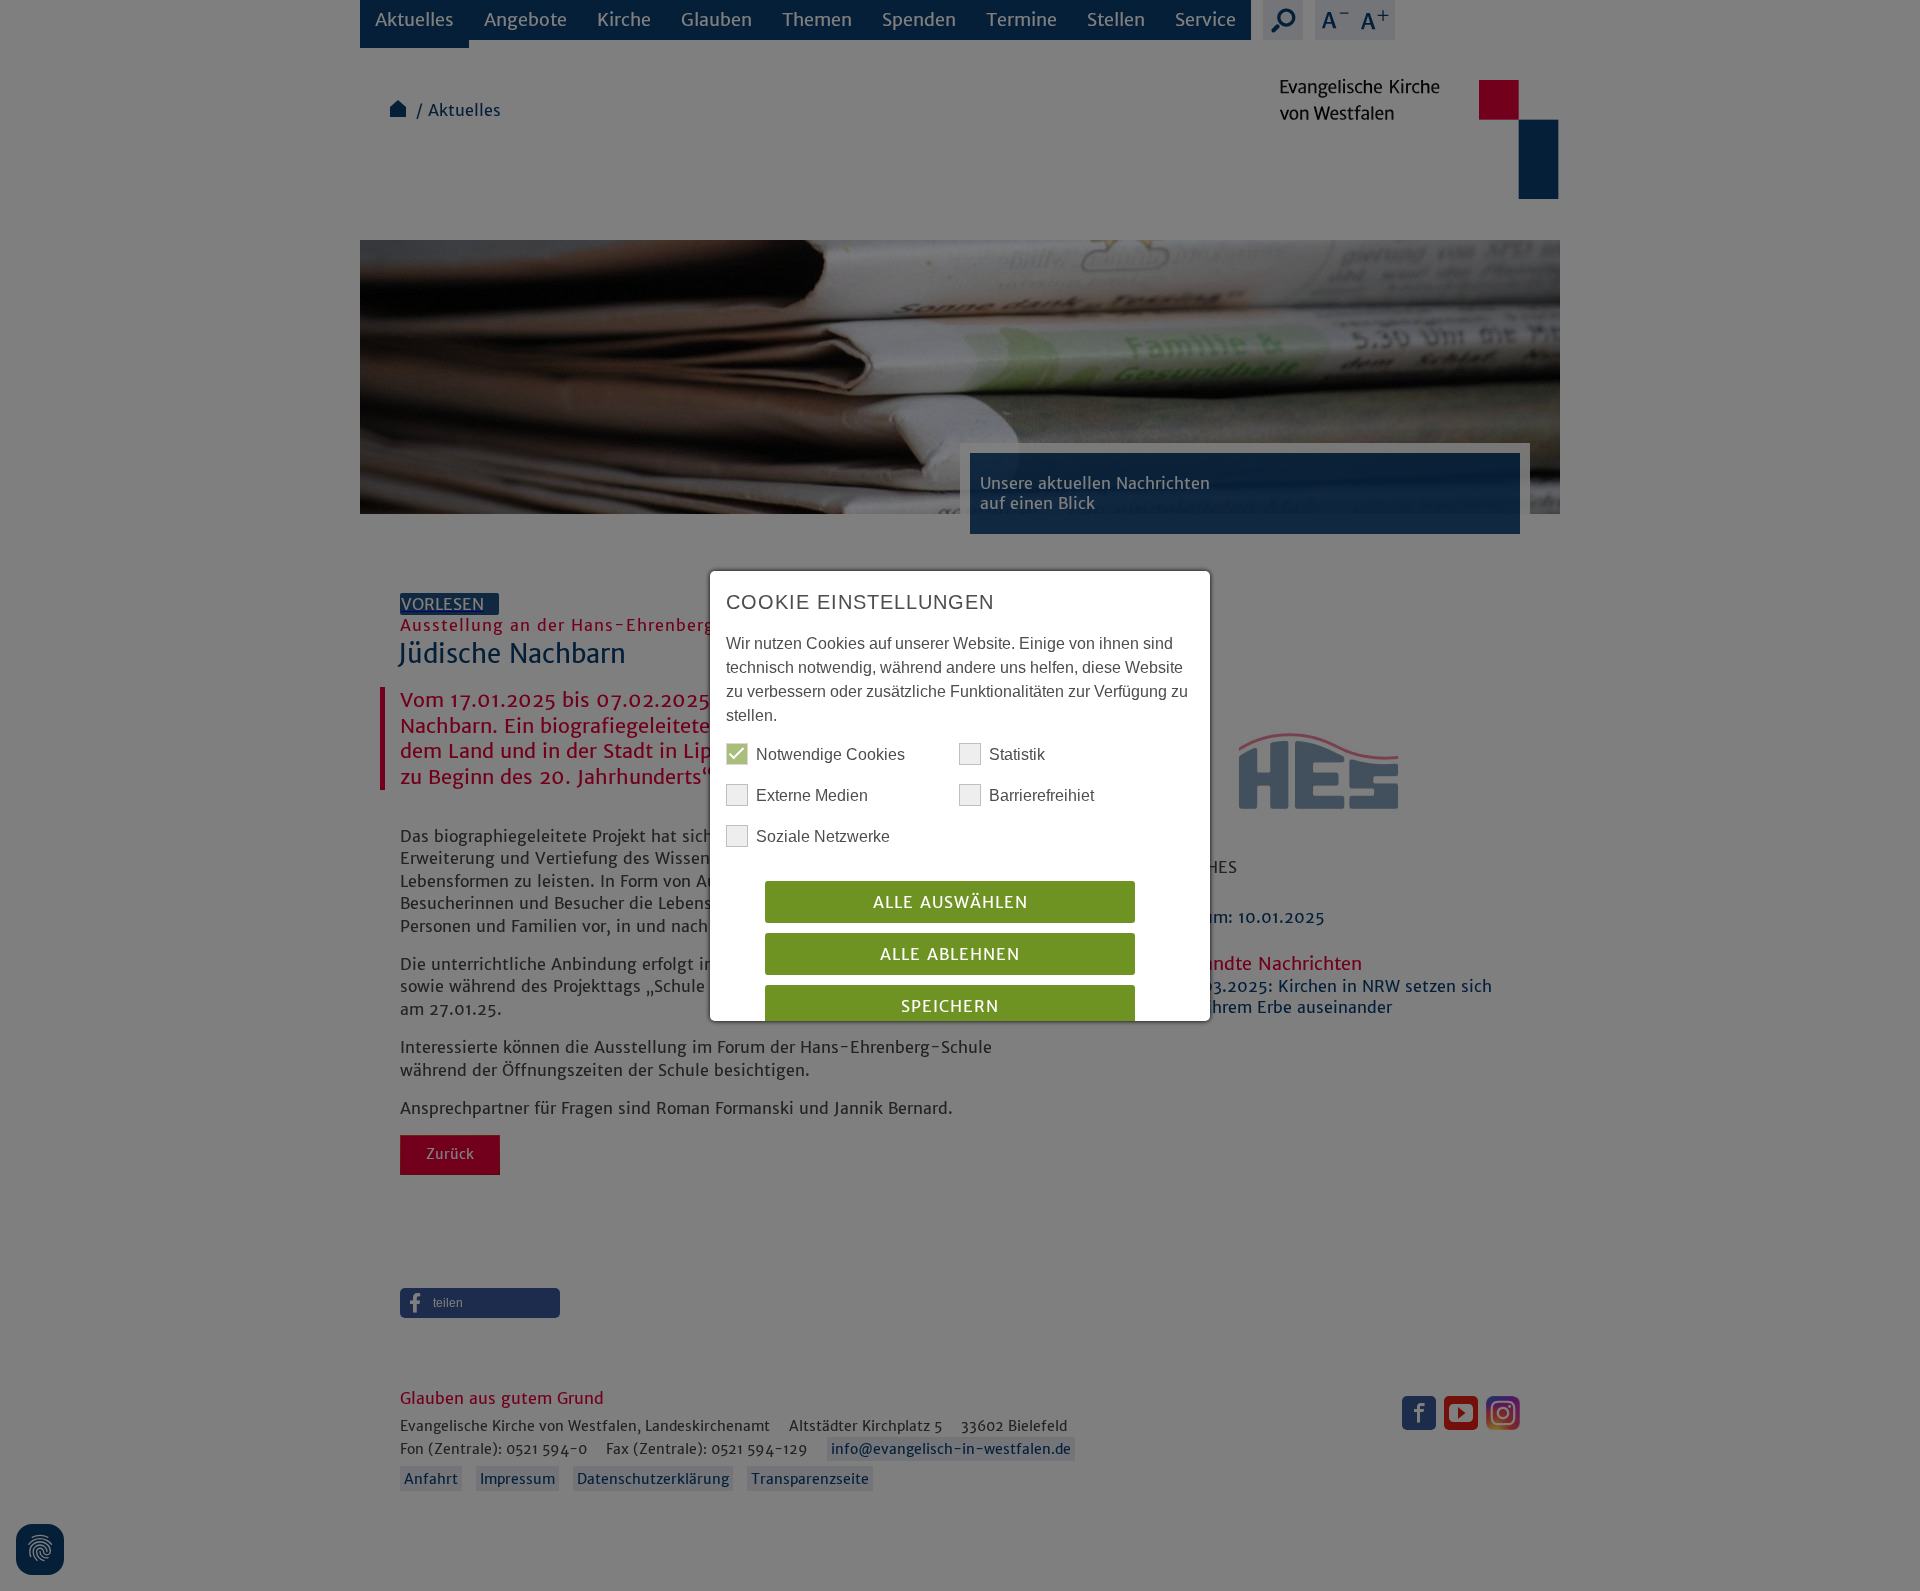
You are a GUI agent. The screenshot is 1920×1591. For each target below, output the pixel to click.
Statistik (1017, 754)
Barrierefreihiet (1041, 795)
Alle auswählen (950, 902)
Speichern (950, 1006)
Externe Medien (812, 795)
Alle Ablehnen (950, 954)
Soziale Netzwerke (823, 836)
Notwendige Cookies (830, 754)
